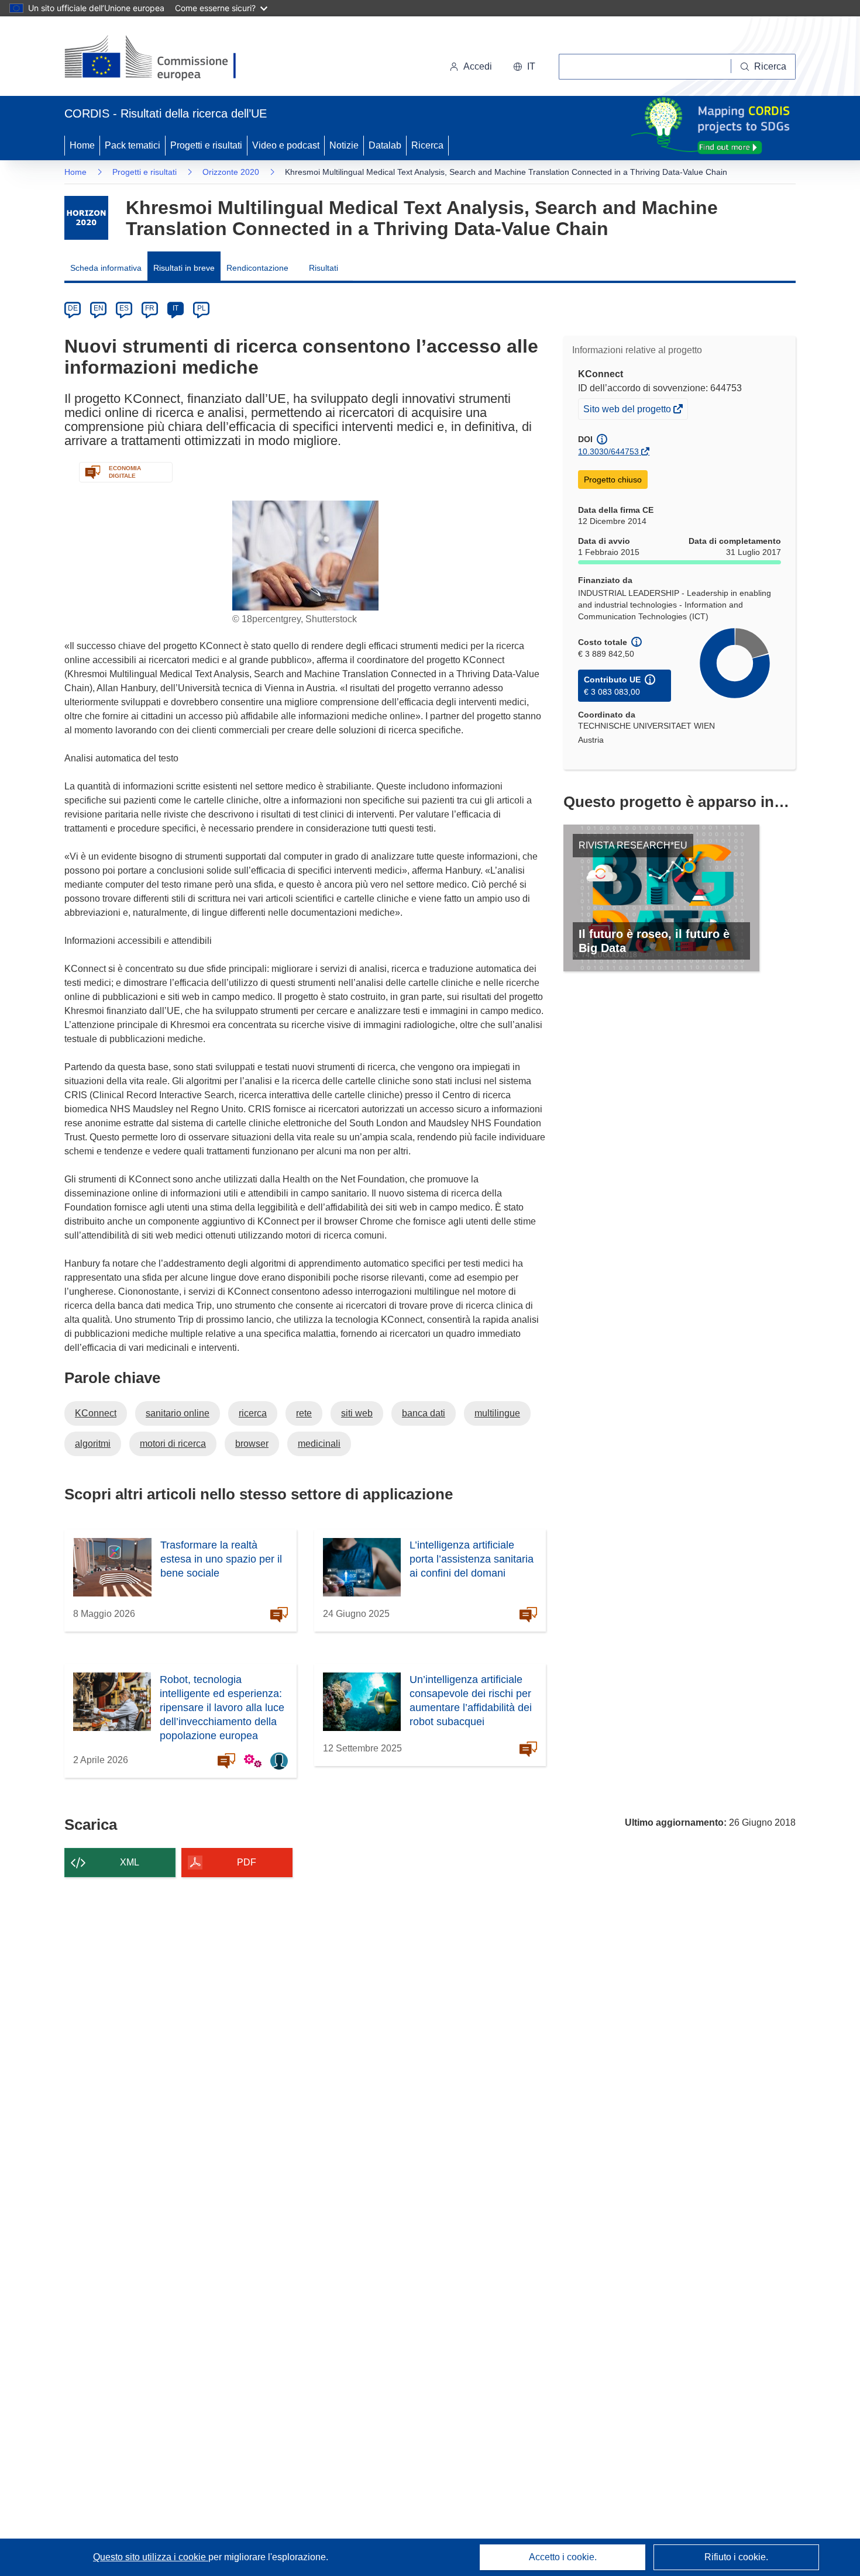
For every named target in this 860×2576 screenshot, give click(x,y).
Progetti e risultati (206, 145)
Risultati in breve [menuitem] (184, 268)
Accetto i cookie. (563, 2557)
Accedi (478, 66)
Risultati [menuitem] (324, 268)
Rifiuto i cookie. (736, 2557)
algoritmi (93, 1444)
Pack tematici (133, 145)
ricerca (253, 1413)
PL (202, 308)
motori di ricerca (173, 1444)
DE (73, 308)
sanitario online (178, 1413)
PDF (247, 1862)
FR (150, 308)
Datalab (385, 145)
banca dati (424, 1413)
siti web (357, 1413)
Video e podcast (286, 145)
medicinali (319, 1444)
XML (130, 1862)
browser (252, 1444)
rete (304, 1413)
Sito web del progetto (628, 411)
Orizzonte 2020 (231, 172)
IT (176, 308)
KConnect (96, 1413)
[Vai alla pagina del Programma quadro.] (86, 218)
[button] (524, 67)
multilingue (497, 1413)
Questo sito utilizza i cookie (151, 2557)
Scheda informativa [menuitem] (106, 268)
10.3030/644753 (608, 451)
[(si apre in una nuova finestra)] (158, 58)
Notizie (344, 145)
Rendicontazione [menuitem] (257, 268)
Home (82, 145)
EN (99, 308)
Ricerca (427, 145)
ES (124, 308)
